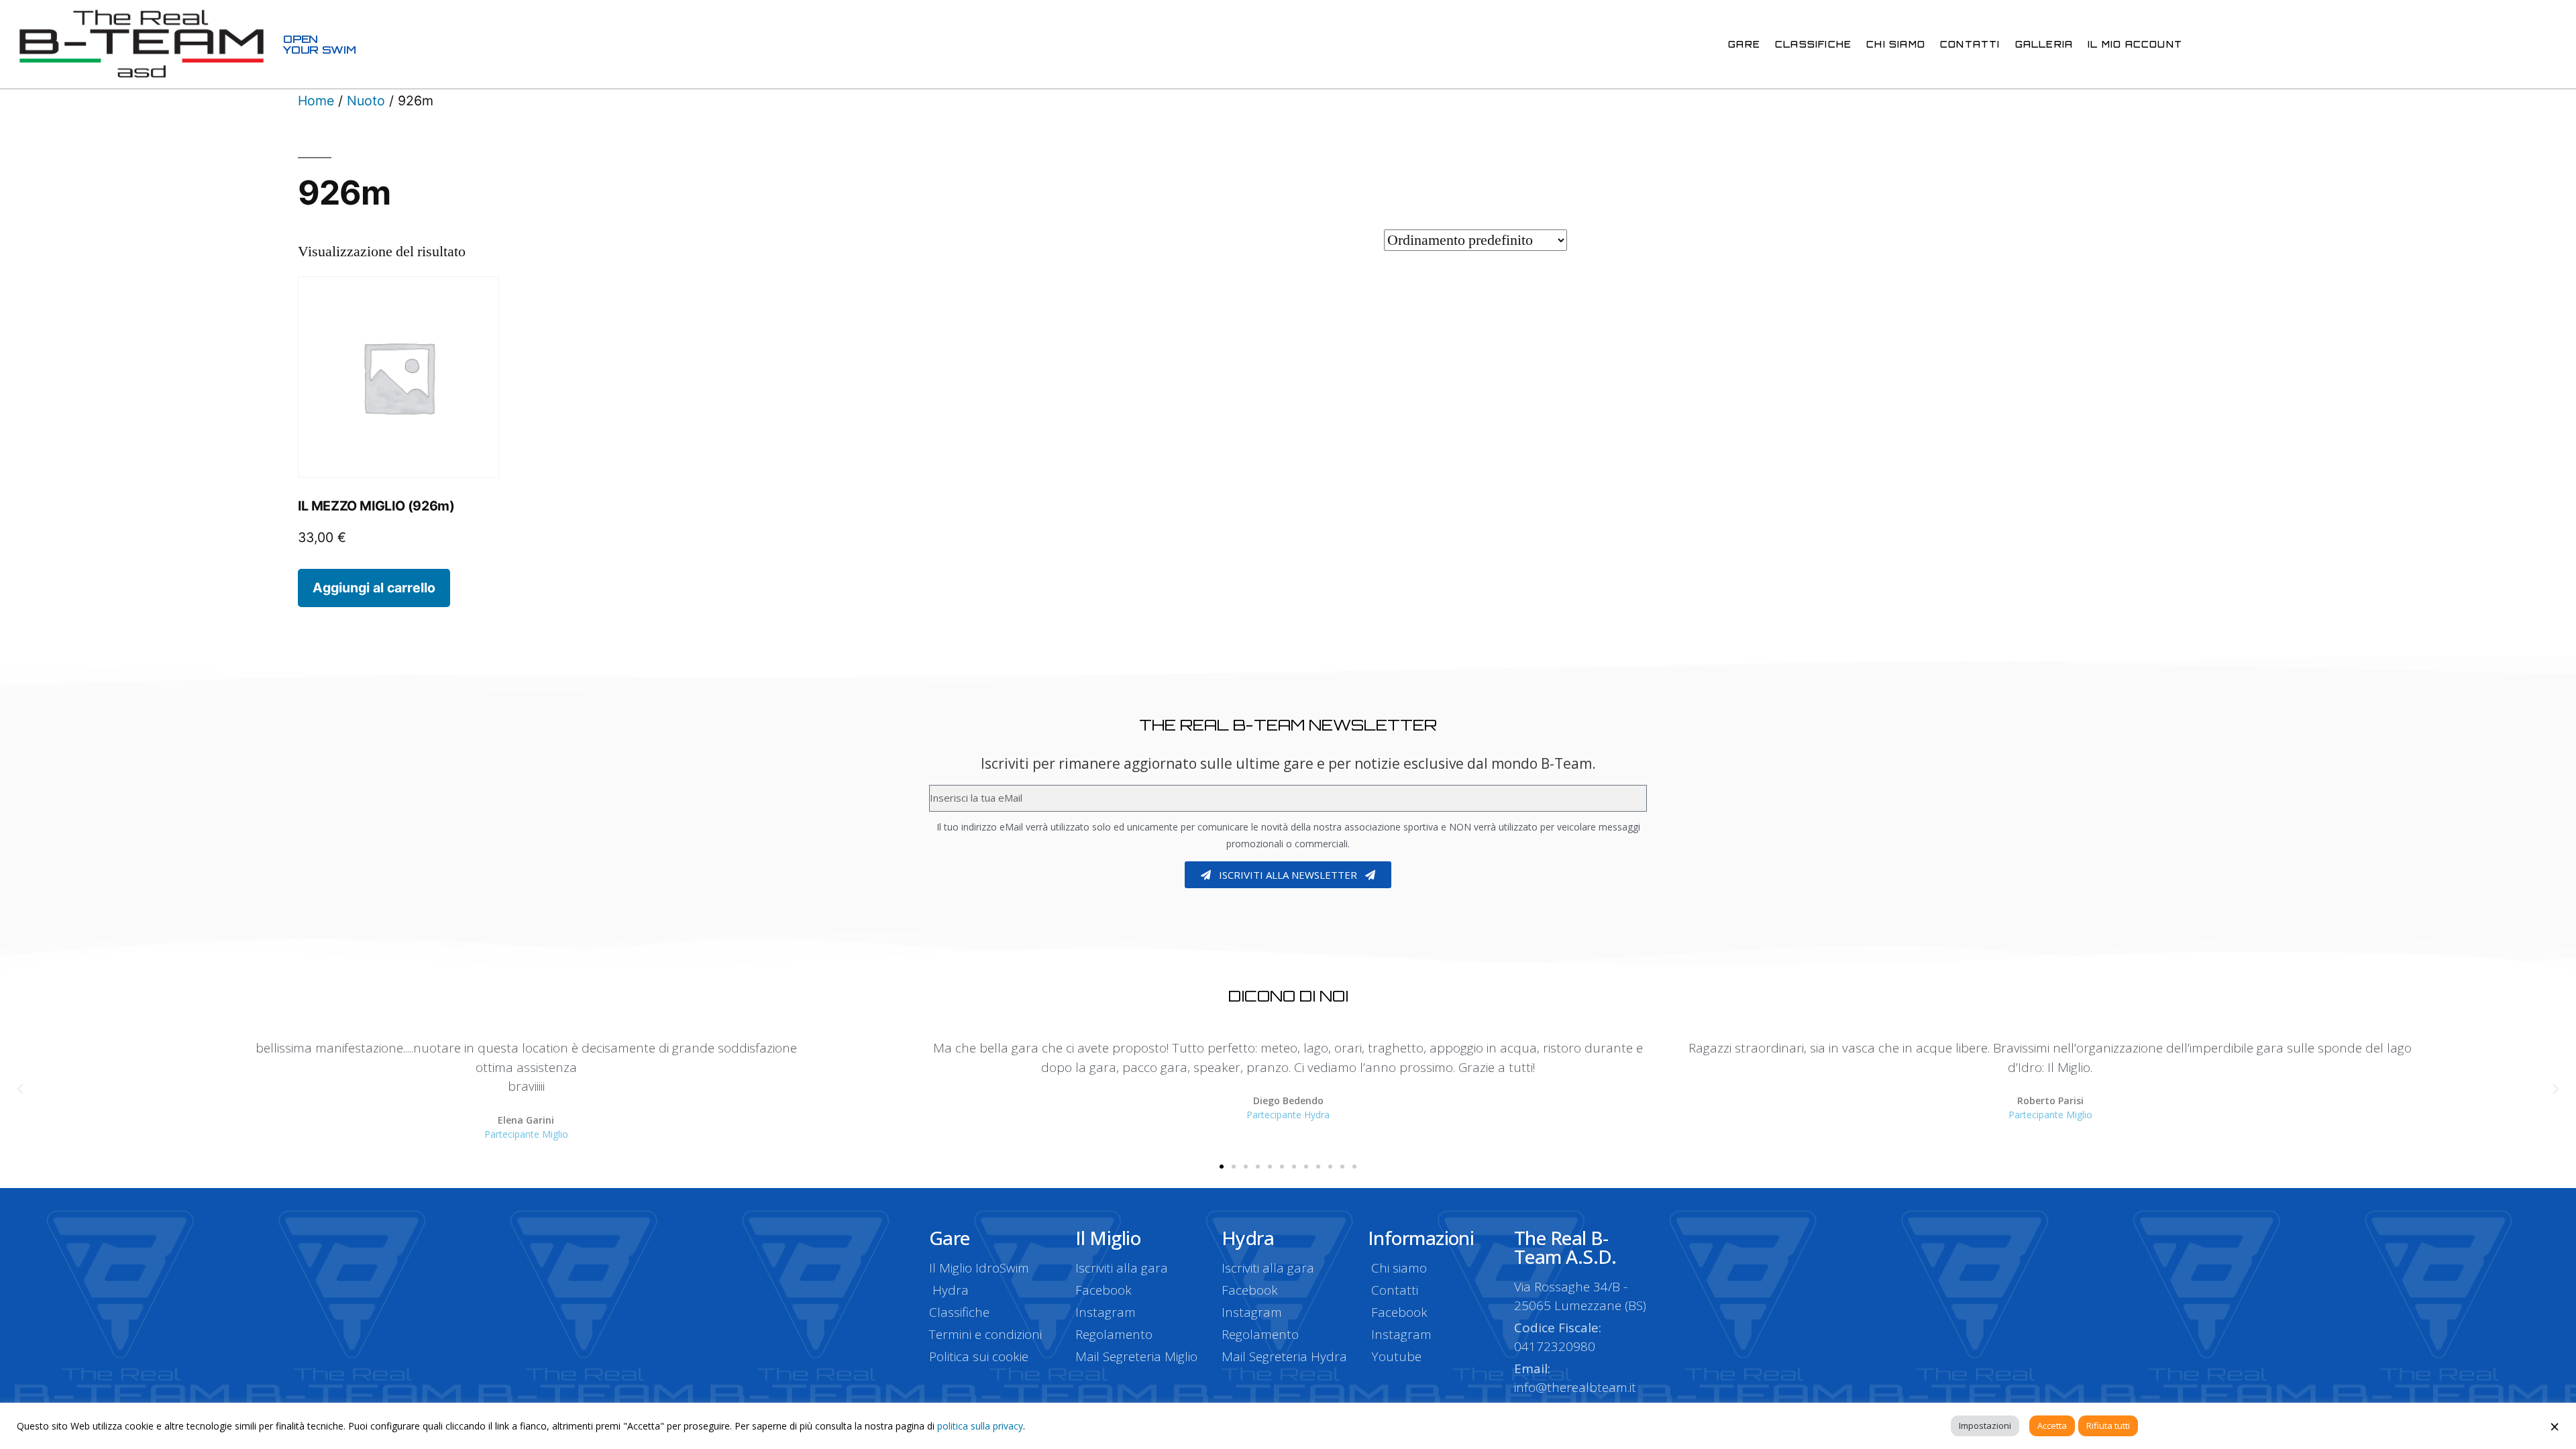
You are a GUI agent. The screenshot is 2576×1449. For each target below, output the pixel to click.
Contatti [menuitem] (1970, 44)
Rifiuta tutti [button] (2108, 1426)
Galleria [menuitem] (2044, 44)
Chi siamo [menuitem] (1896, 44)
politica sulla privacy (980, 1426)
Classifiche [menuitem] (1813, 44)
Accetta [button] (2052, 1426)
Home (316, 101)
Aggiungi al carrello (374, 588)
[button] (20, 1089)
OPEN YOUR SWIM (319, 44)
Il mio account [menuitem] (2135, 44)
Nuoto (366, 101)
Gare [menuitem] (1744, 44)
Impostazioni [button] (1985, 1426)
